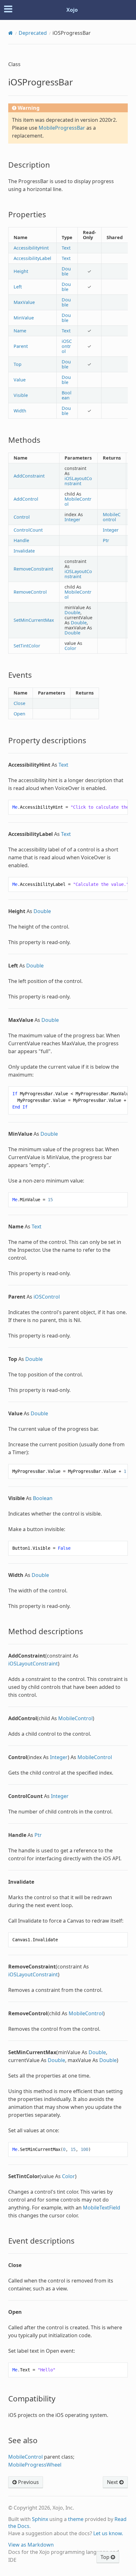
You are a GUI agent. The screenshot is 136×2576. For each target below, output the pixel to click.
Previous (28, 2482)
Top (106, 2557)
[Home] (11, 33)
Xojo (72, 10)
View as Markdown (31, 2545)
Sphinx (40, 2519)
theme (76, 2519)
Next (113, 2482)
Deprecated (33, 33)
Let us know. (108, 2533)
